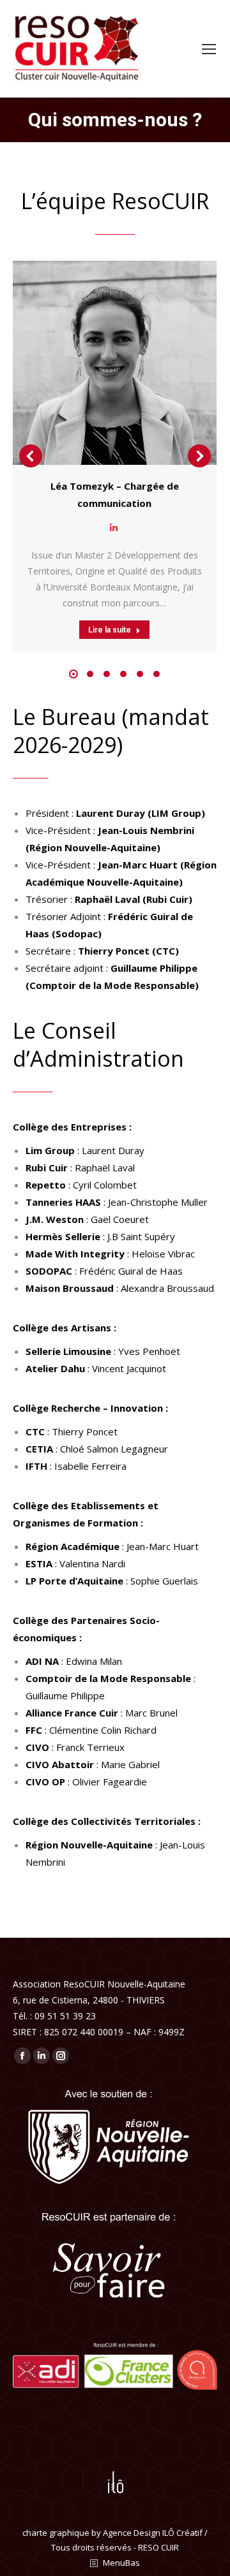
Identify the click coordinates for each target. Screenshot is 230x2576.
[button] (73, 674)
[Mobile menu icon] (209, 49)
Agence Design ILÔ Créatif (153, 2533)
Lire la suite (110, 630)
